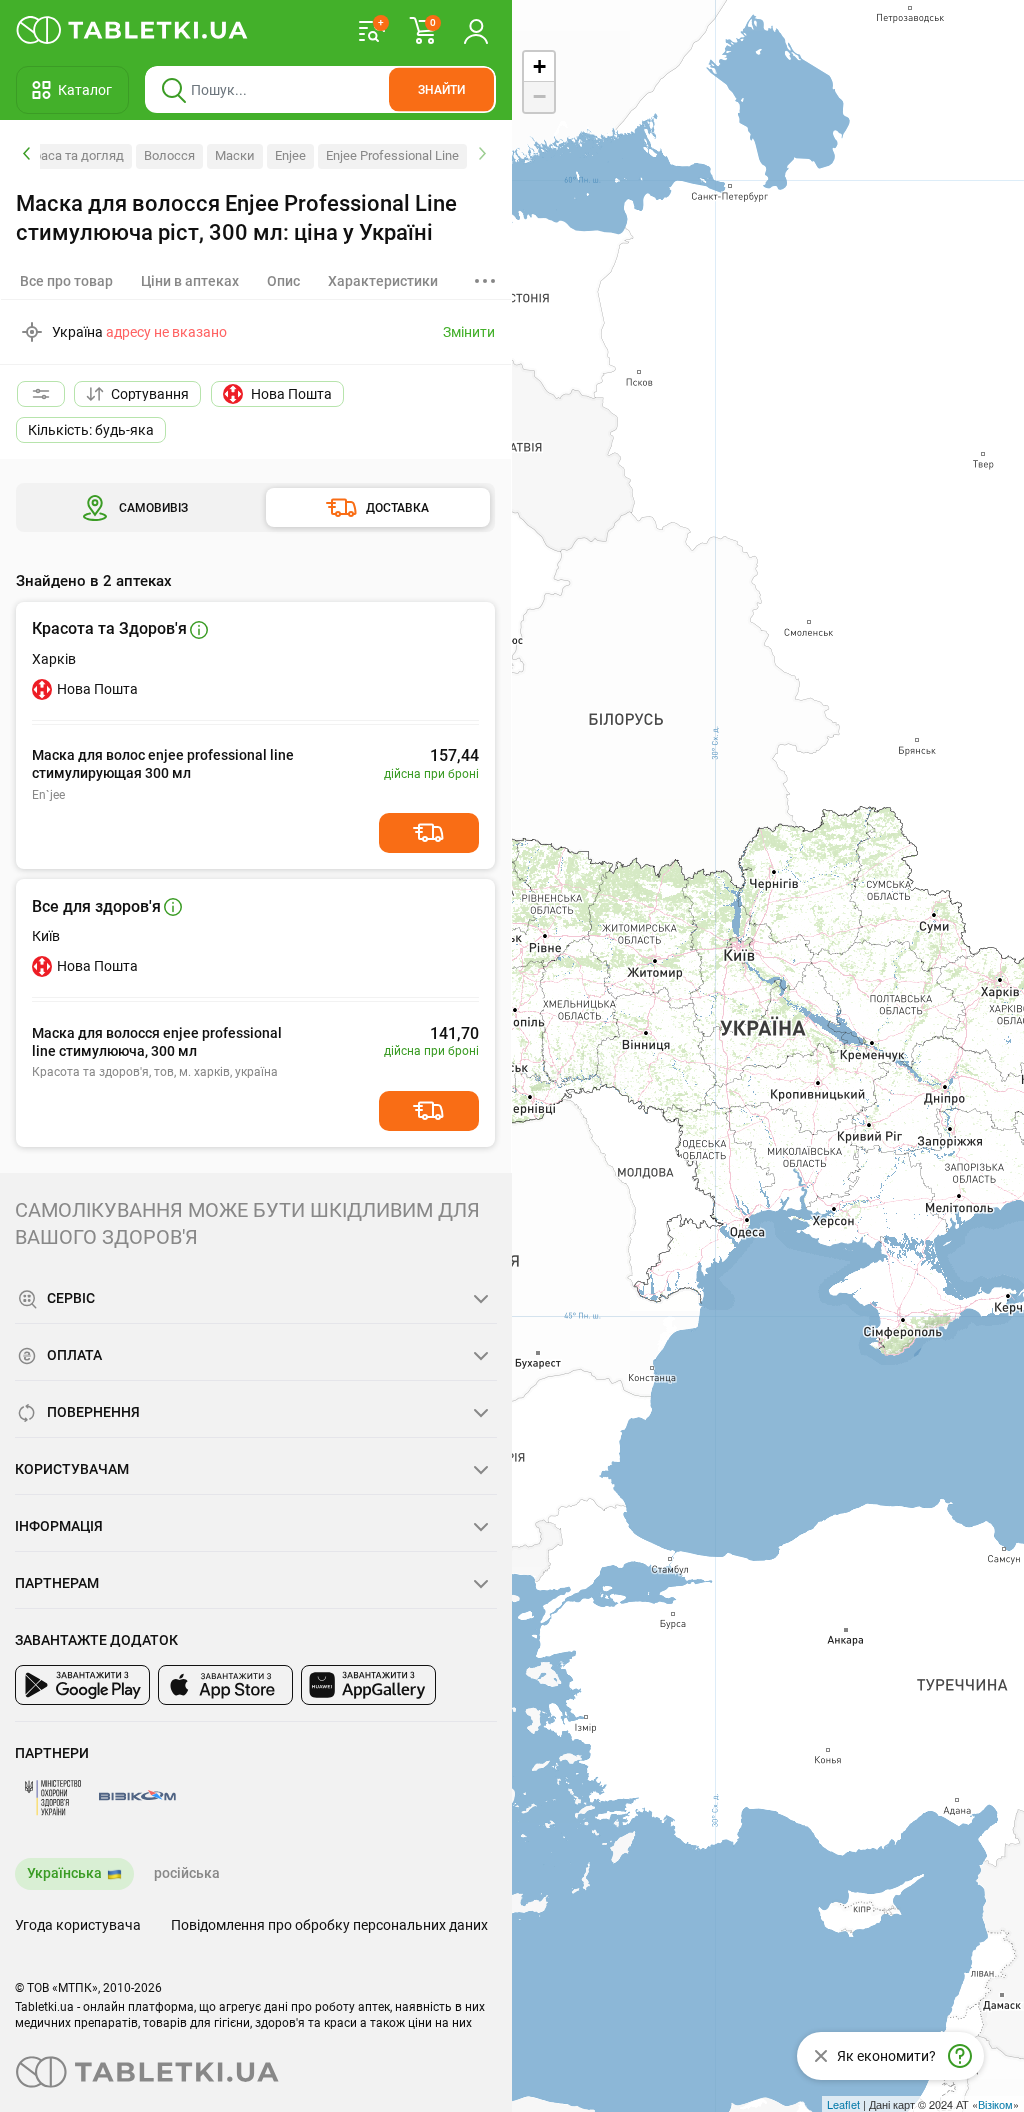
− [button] (539, 96)
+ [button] (539, 66)
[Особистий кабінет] (476, 30)
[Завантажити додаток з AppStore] (225, 1685)
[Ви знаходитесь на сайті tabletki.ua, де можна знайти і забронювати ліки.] (132, 30)
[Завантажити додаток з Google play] (82, 1685)
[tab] (190, 281)
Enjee (290, 155)
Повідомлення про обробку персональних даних (329, 1925)
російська (187, 1873)
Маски (235, 155)
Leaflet (843, 2104)
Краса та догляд (75, 155)
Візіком (995, 2104)
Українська (64, 1873)
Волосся (169, 155)
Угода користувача (78, 1925)
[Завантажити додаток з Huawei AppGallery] (368, 1685)
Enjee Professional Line (392, 155)
